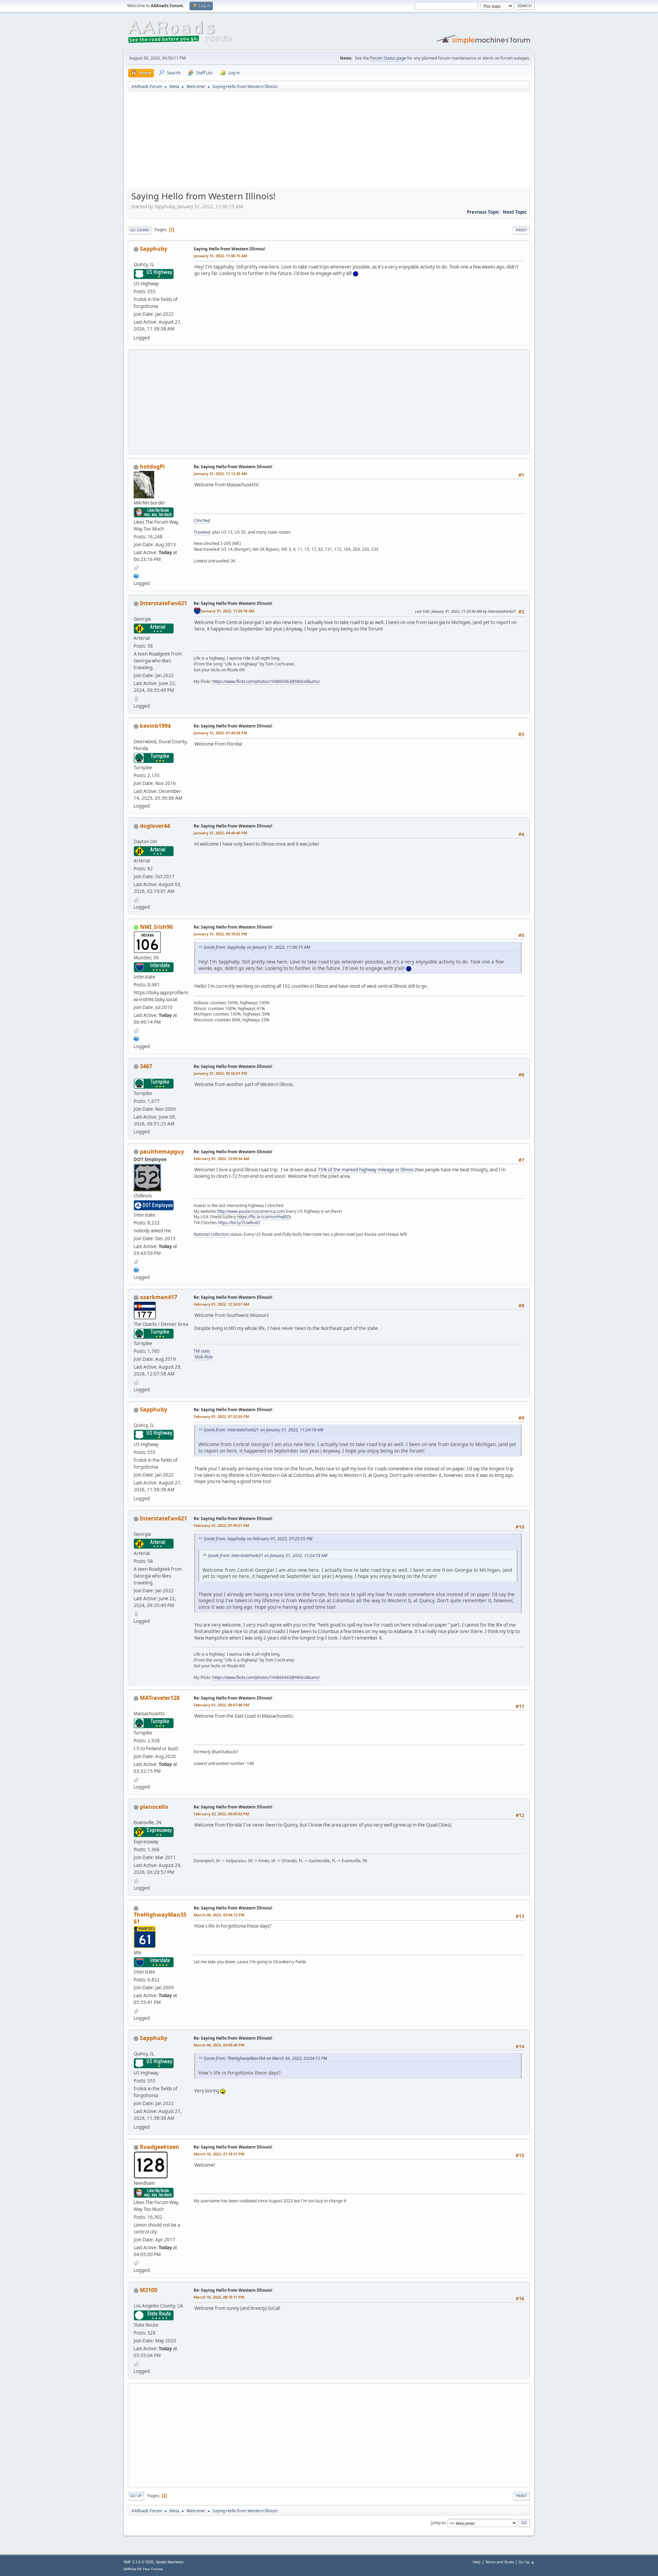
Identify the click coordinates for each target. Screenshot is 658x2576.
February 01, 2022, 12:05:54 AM (221, 1159)
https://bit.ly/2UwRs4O (239, 1223)
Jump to (438, 2523)
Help (477, 2562)
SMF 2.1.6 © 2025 (138, 2562)
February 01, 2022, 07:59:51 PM (221, 1525)
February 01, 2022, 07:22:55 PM (221, 1416)
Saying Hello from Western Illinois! (229, 249)
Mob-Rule (204, 1357)
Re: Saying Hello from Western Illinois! (233, 467)
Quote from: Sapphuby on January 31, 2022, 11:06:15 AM (257, 947)
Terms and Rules (500, 2562)
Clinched (202, 520)
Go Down (139, 230)
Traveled (202, 532)
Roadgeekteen (160, 2147)
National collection (211, 1234)
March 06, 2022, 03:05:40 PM (219, 2045)
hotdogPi (152, 466)
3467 (146, 1066)
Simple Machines (170, 2562)
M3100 (149, 2290)
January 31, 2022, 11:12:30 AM (220, 474)
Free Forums (153, 2569)
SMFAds (130, 2569)
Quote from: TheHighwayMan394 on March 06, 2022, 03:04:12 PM (265, 2058)
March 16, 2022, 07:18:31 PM (219, 2154)
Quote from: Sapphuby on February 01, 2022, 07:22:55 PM (258, 1539)
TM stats (202, 1351)
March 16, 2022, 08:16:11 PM (219, 2297)
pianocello (154, 1807)
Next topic (515, 212)
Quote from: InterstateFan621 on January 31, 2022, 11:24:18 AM (263, 1430)
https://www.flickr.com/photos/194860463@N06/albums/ (266, 681)
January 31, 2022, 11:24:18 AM (228, 611)
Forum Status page (388, 58)
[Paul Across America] (136, 1269)
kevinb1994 (155, 726)
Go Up (136, 2496)
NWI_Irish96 (156, 927)
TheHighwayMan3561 (160, 1918)
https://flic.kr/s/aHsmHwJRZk (264, 1217)
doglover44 (155, 826)
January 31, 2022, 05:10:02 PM (220, 934)
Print (521, 230)
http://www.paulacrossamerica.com (251, 1211)
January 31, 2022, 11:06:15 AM (220, 256)
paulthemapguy (162, 1152)
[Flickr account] (136, 575)
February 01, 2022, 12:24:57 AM (221, 1304)
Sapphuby (154, 249)
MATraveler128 (160, 1698)
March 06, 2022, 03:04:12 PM (219, 1915)
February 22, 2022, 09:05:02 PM (221, 1814)
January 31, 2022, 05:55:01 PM (220, 1073)
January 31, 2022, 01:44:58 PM (220, 733)
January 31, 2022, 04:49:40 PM (220, 833)
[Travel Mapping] (136, 1038)
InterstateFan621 (163, 603)
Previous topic (483, 212)
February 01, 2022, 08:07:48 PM (221, 1705)
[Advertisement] (329, 142)
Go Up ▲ (527, 2562)
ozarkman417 (159, 1297)
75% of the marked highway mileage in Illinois (366, 1170)
